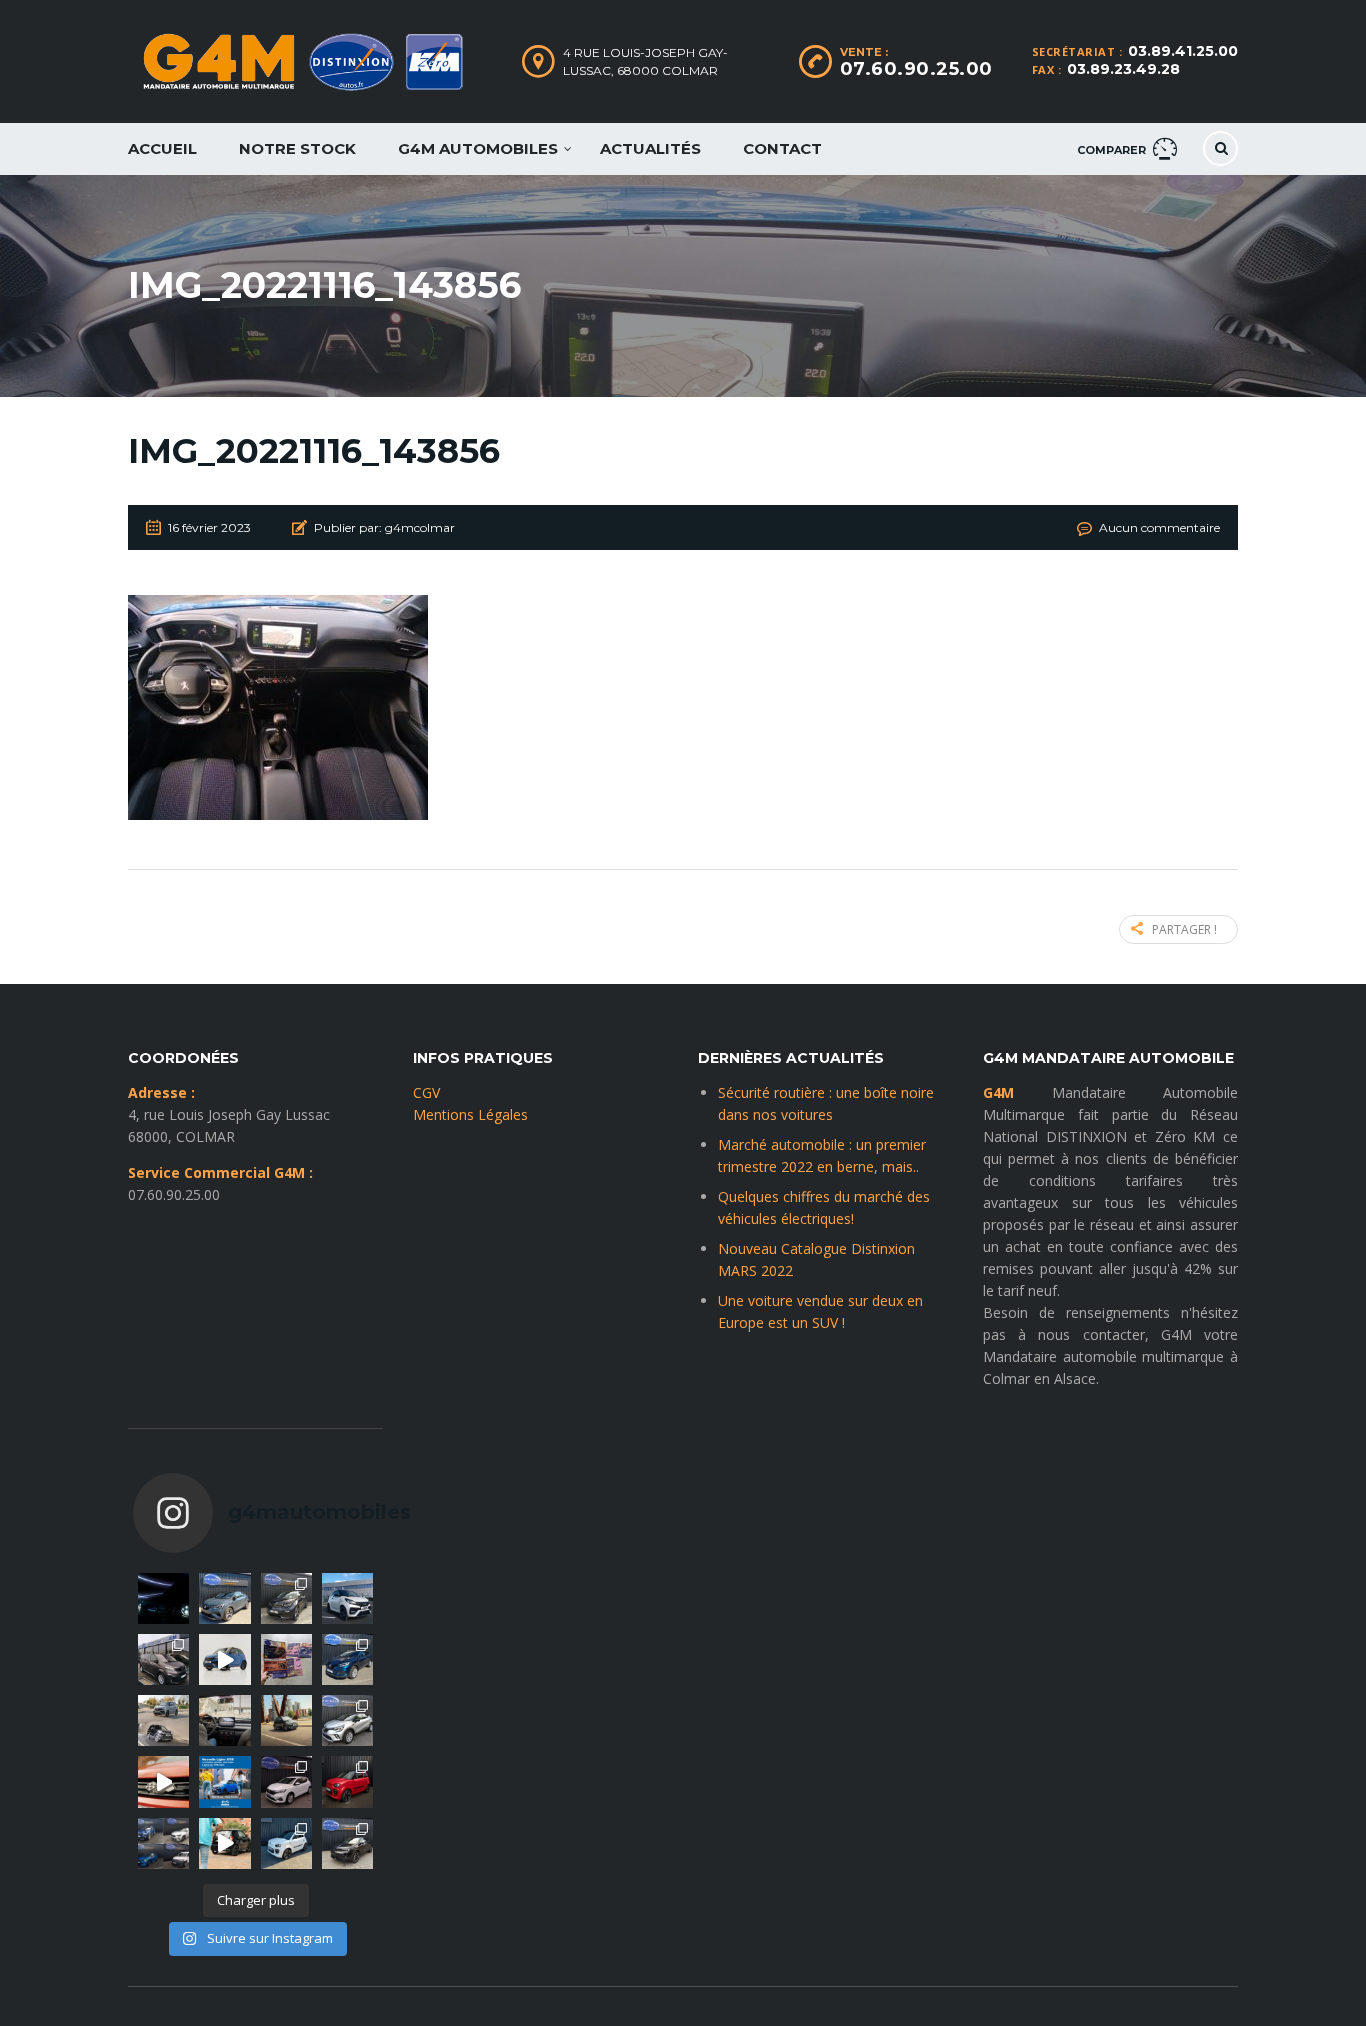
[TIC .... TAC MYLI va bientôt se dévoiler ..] (163, 1598)
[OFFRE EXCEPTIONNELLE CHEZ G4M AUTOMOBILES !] (347, 1659)
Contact (782, 148)
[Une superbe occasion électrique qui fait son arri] (286, 1598)
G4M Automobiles (478, 148)
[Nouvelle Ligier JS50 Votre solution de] (224, 1781)
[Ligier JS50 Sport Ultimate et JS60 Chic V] (163, 1720)
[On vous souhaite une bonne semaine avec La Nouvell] (286, 1720)
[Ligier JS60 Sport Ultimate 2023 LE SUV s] (163, 1781)
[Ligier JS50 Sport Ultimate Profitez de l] (224, 1659)
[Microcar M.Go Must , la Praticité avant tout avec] (347, 1781)
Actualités (650, 148)
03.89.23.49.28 (1123, 69)
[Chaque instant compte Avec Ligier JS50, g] (224, 1843)
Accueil (162, 148)
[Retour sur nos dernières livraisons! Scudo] (163, 1659)
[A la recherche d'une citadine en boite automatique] (286, 1781)
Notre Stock (297, 148)
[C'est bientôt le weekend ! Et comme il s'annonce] (347, 1720)
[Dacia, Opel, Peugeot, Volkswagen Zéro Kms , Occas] (163, 1843)
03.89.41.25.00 (1183, 51)
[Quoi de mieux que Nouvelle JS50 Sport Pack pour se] (347, 1598)
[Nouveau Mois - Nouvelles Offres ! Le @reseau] (286, 1659)
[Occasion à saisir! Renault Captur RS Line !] (224, 1598)
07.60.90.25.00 (916, 69)
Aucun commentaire (1159, 527)
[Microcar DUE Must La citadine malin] (286, 1843)
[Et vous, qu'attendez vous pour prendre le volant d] (224, 1720)
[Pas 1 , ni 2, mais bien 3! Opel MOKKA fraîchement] (347, 1843)
